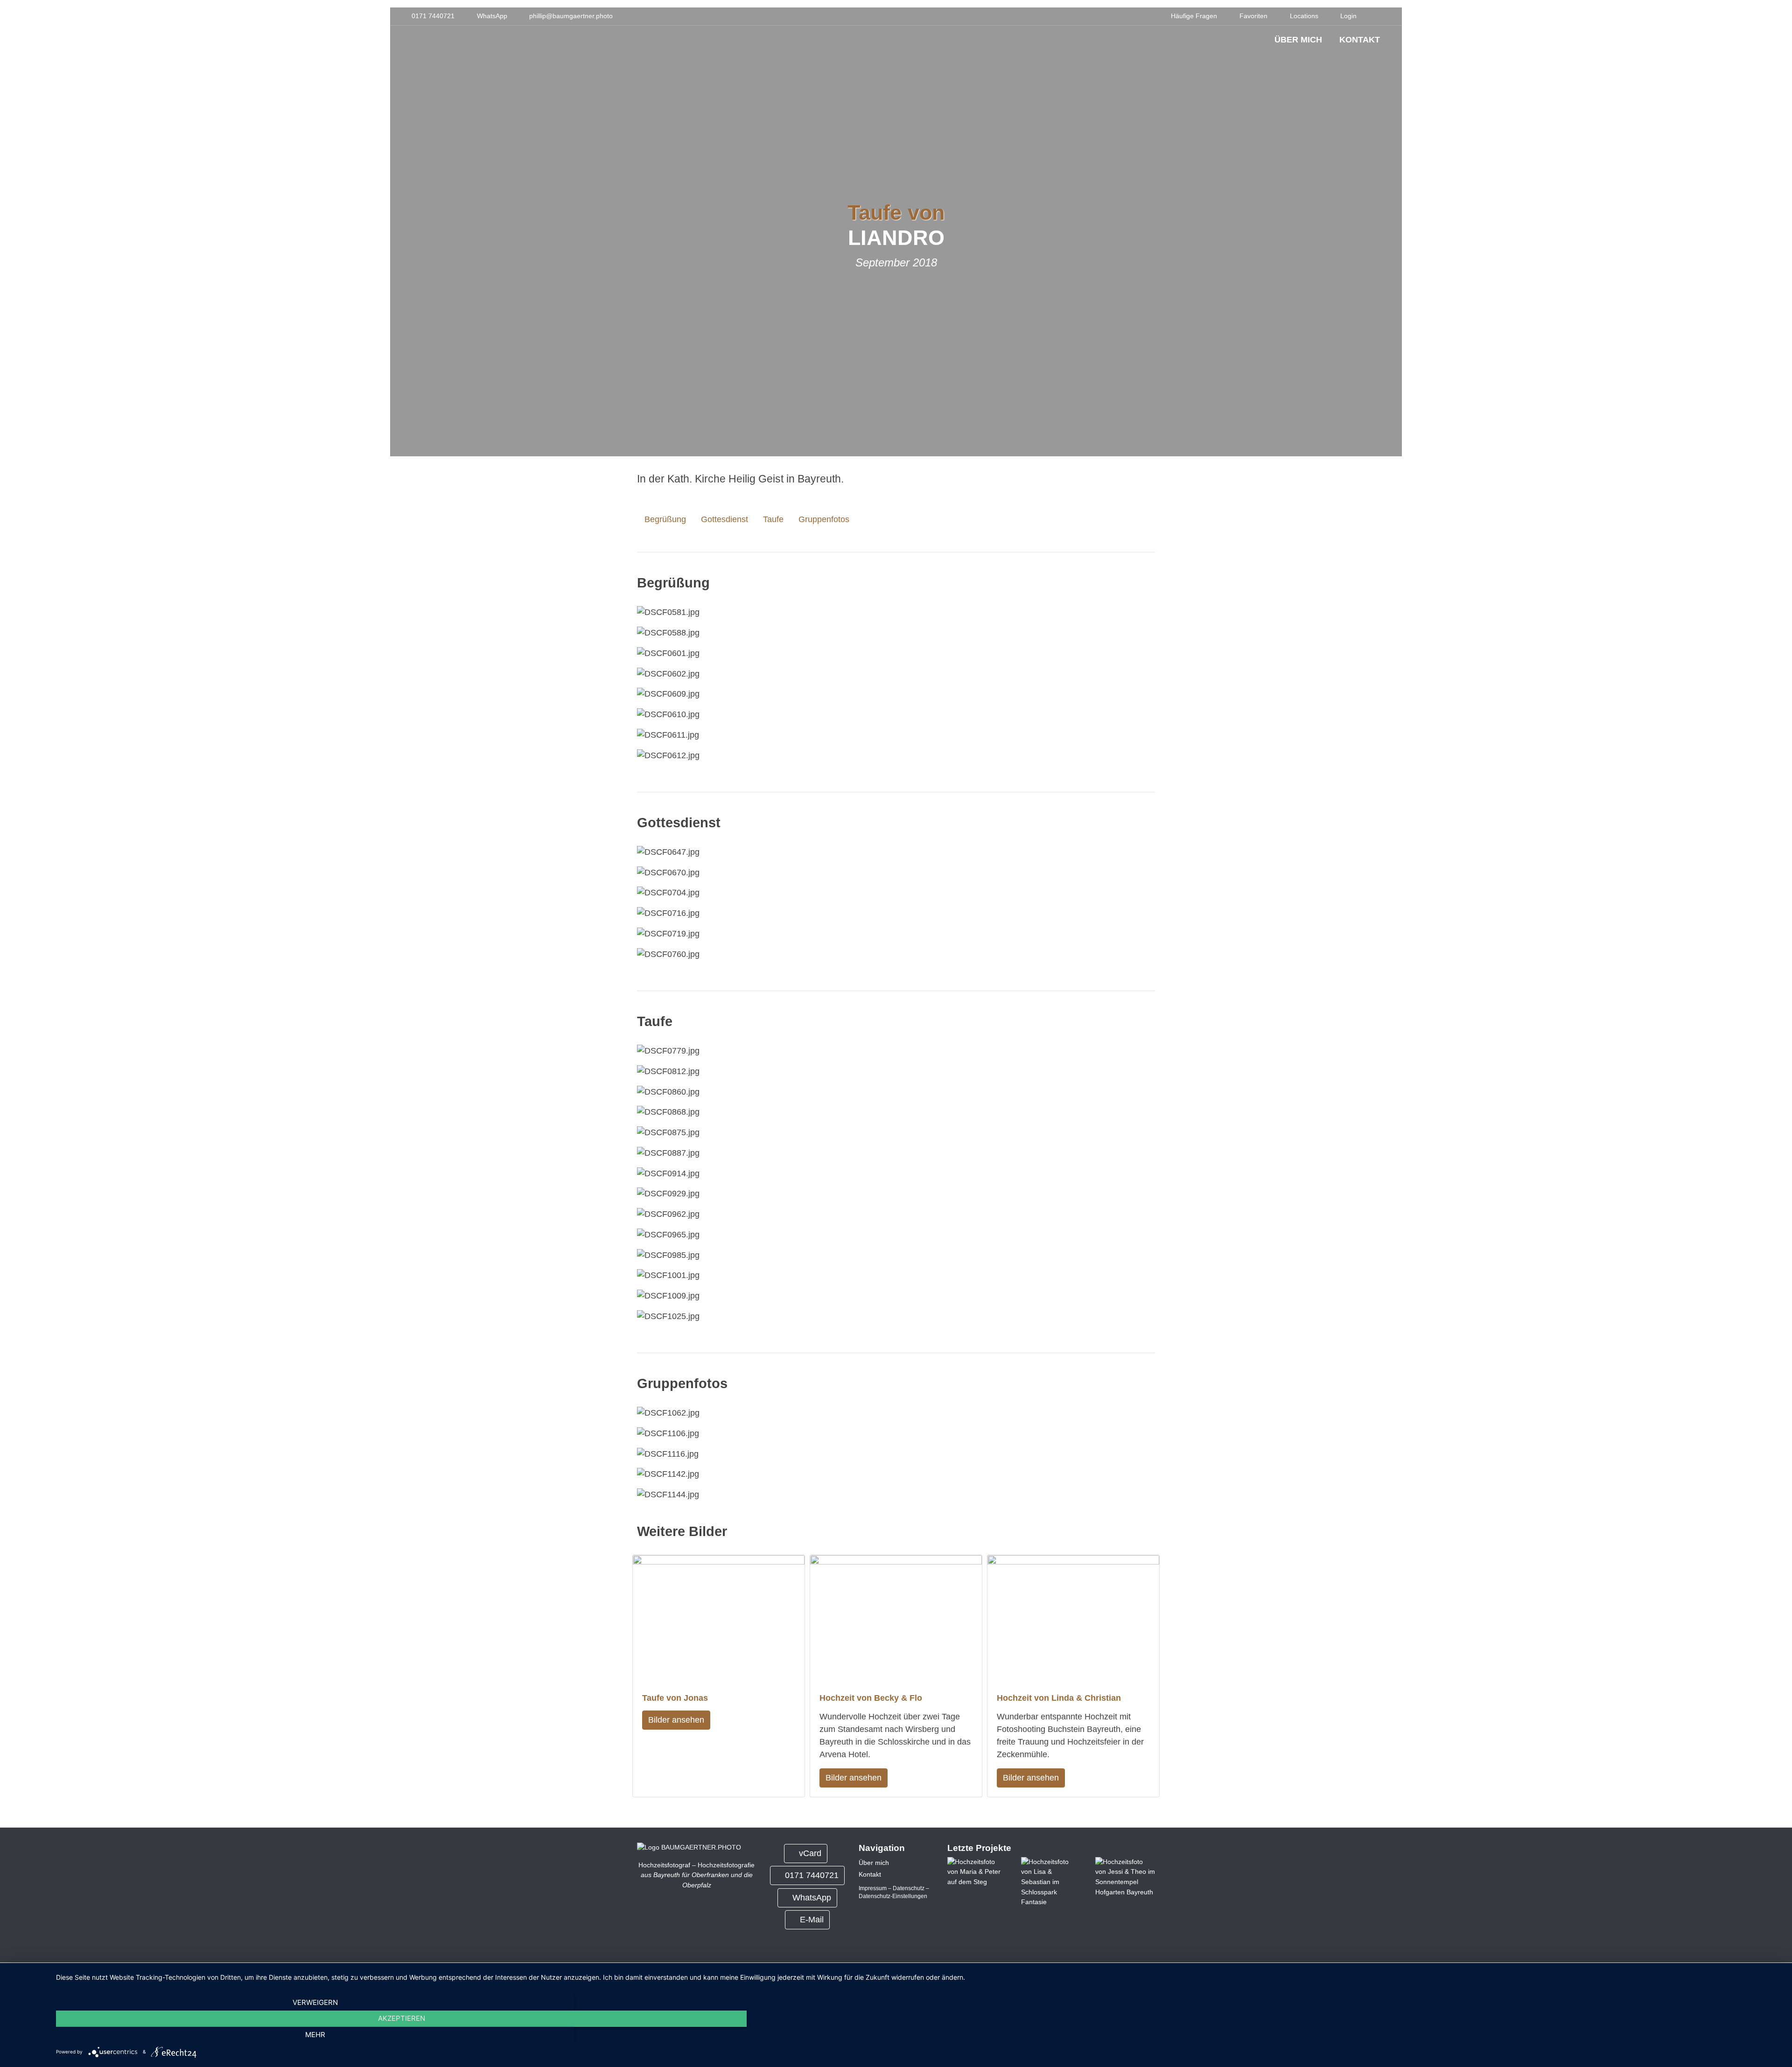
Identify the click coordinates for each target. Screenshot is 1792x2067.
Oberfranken (710, 1875)
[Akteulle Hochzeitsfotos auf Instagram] (653, 1921)
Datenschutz (909, 1888)
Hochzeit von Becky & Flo (871, 1698)
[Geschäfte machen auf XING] (728, 1921)
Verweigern (315, 2002)
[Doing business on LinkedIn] (741, 1921)
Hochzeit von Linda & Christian (1059, 1698)
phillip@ (571, 16)
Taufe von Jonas (675, 1698)
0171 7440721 (812, 1875)
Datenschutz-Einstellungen (893, 1896)
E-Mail (811, 1920)
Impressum (873, 1888)
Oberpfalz (697, 1885)
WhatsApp (812, 1898)
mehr (315, 2035)
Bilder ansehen (676, 1720)
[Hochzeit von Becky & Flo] (896, 1619)
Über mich (1298, 40)
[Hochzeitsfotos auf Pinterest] (703, 1921)
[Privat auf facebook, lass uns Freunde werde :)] (690, 1921)
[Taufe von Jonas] (719, 1619)
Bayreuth (667, 1875)
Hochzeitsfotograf (664, 1865)
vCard (810, 1853)
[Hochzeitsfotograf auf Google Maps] (716, 1921)
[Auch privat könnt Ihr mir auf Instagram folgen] (665, 1921)
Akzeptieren (402, 2018)
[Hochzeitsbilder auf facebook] (678, 1921)
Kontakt (1360, 40)
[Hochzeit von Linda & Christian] (1073, 1619)
